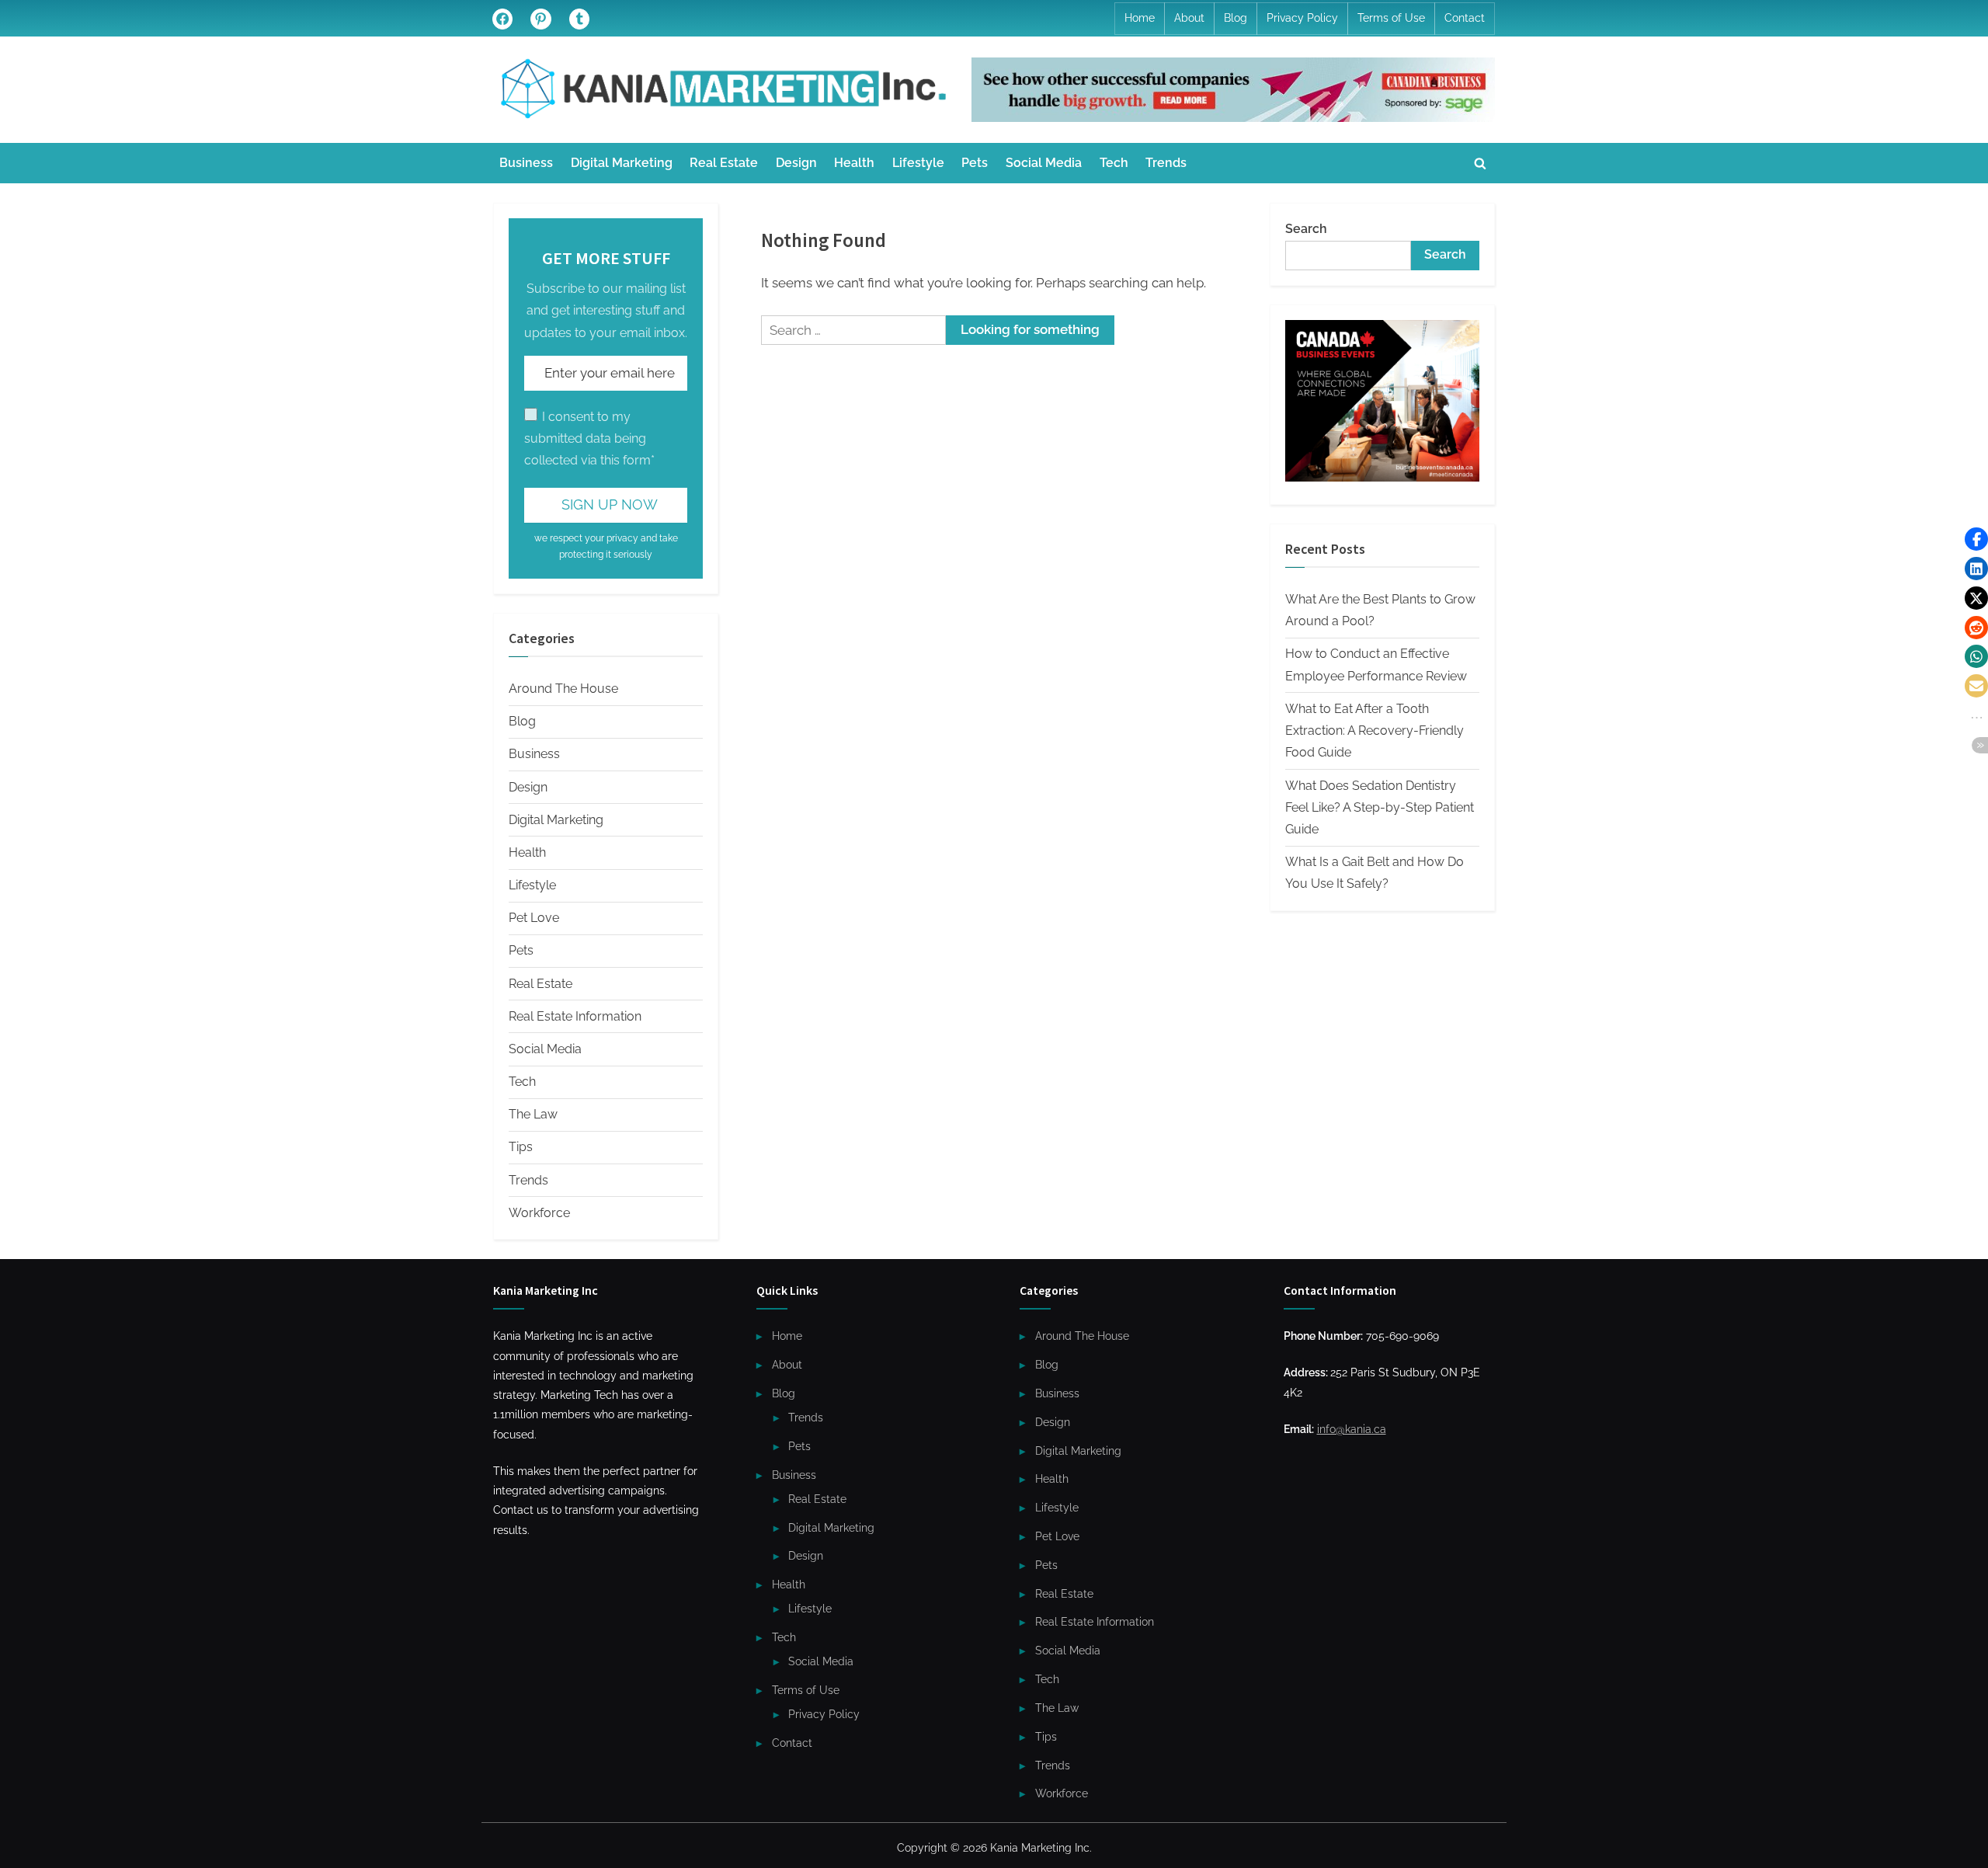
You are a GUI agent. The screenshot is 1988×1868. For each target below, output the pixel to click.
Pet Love (534, 918)
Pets (975, 163)
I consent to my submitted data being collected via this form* (589, 439)
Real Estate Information (575, 1016)
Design (796, 163)
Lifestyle (918, 163)
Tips (521, 1147)
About (1189, 18)
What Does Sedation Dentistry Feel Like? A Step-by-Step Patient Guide (1380, 808)
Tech (1114, 163)
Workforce (539, 1213)
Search (1306, 229)
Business (526, 163)
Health (854, 163)
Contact (1465, 18)
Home (1140, 18)
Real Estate (724, 163)
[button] (1976, 539)
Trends (1166, 163)
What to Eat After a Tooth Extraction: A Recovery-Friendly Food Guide (1375, 731)
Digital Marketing (622, 163)
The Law (533, 1114)
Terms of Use (1391, 18)
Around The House (563, 689)
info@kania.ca (1352, 1429)
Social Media (1044, 163)
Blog (1236, 18)
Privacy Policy (1302, 18)
